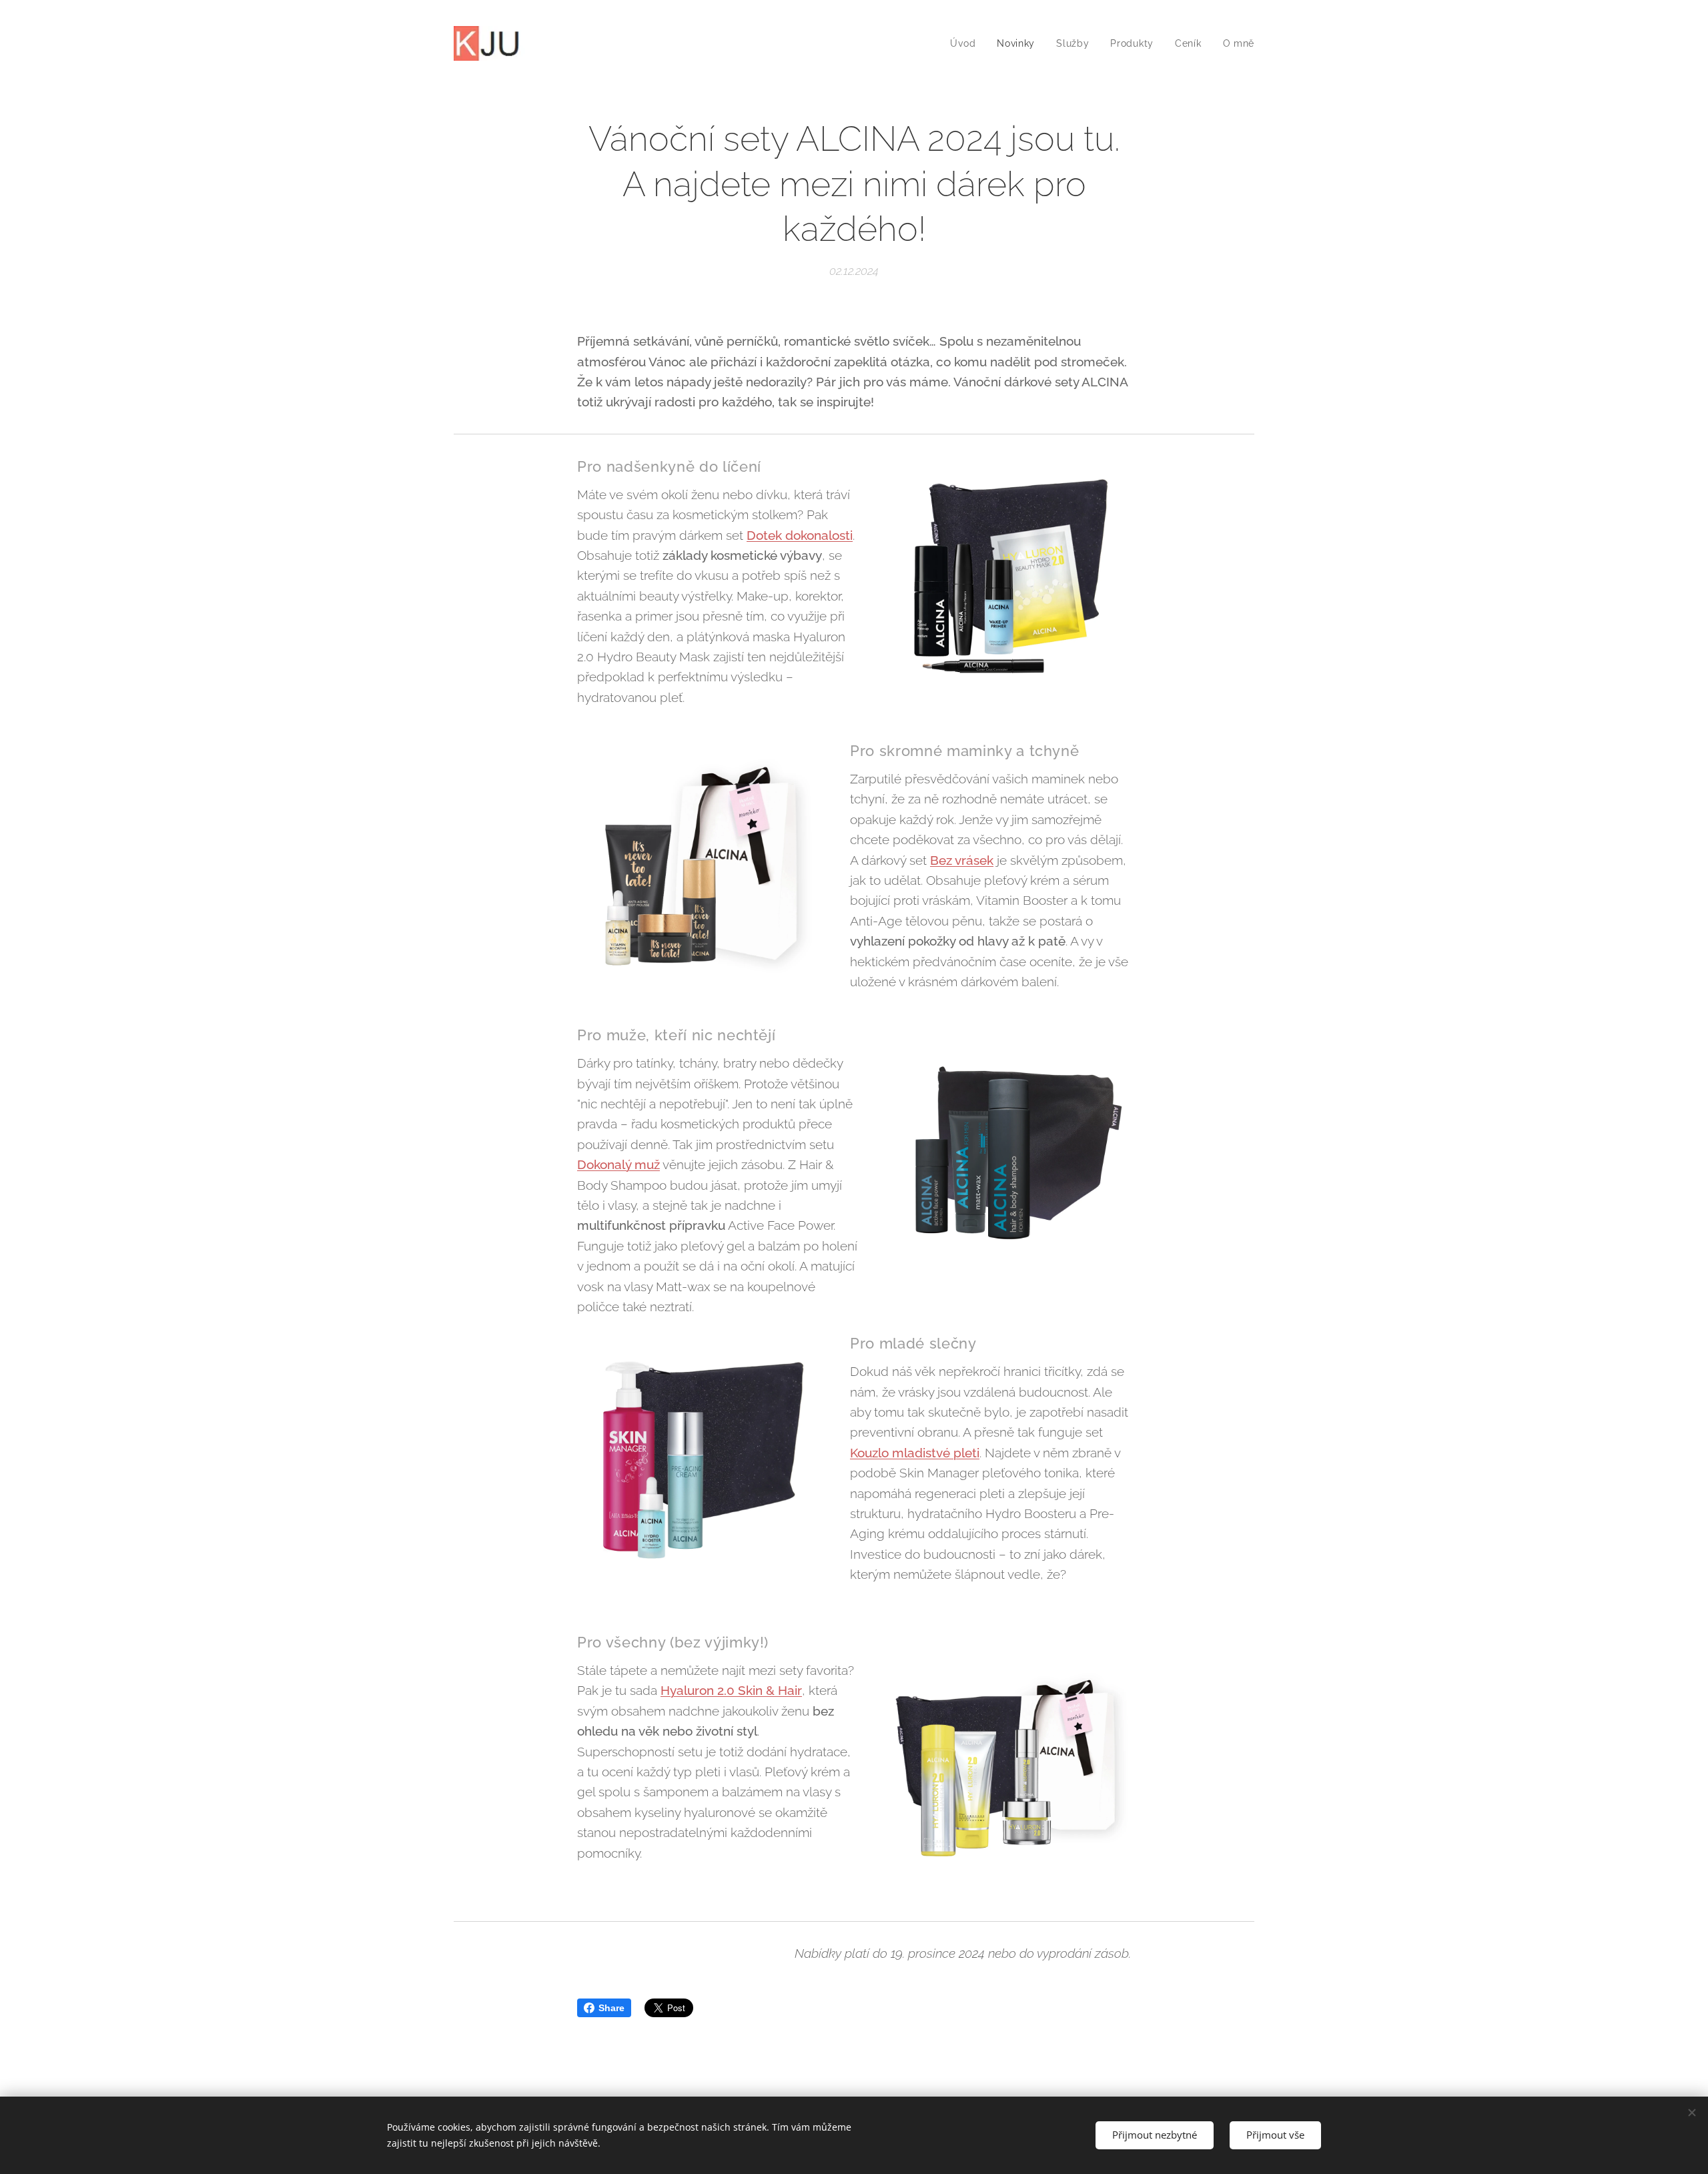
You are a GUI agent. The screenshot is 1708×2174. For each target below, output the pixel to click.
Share (611, 2008)
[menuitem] (966, 43)
